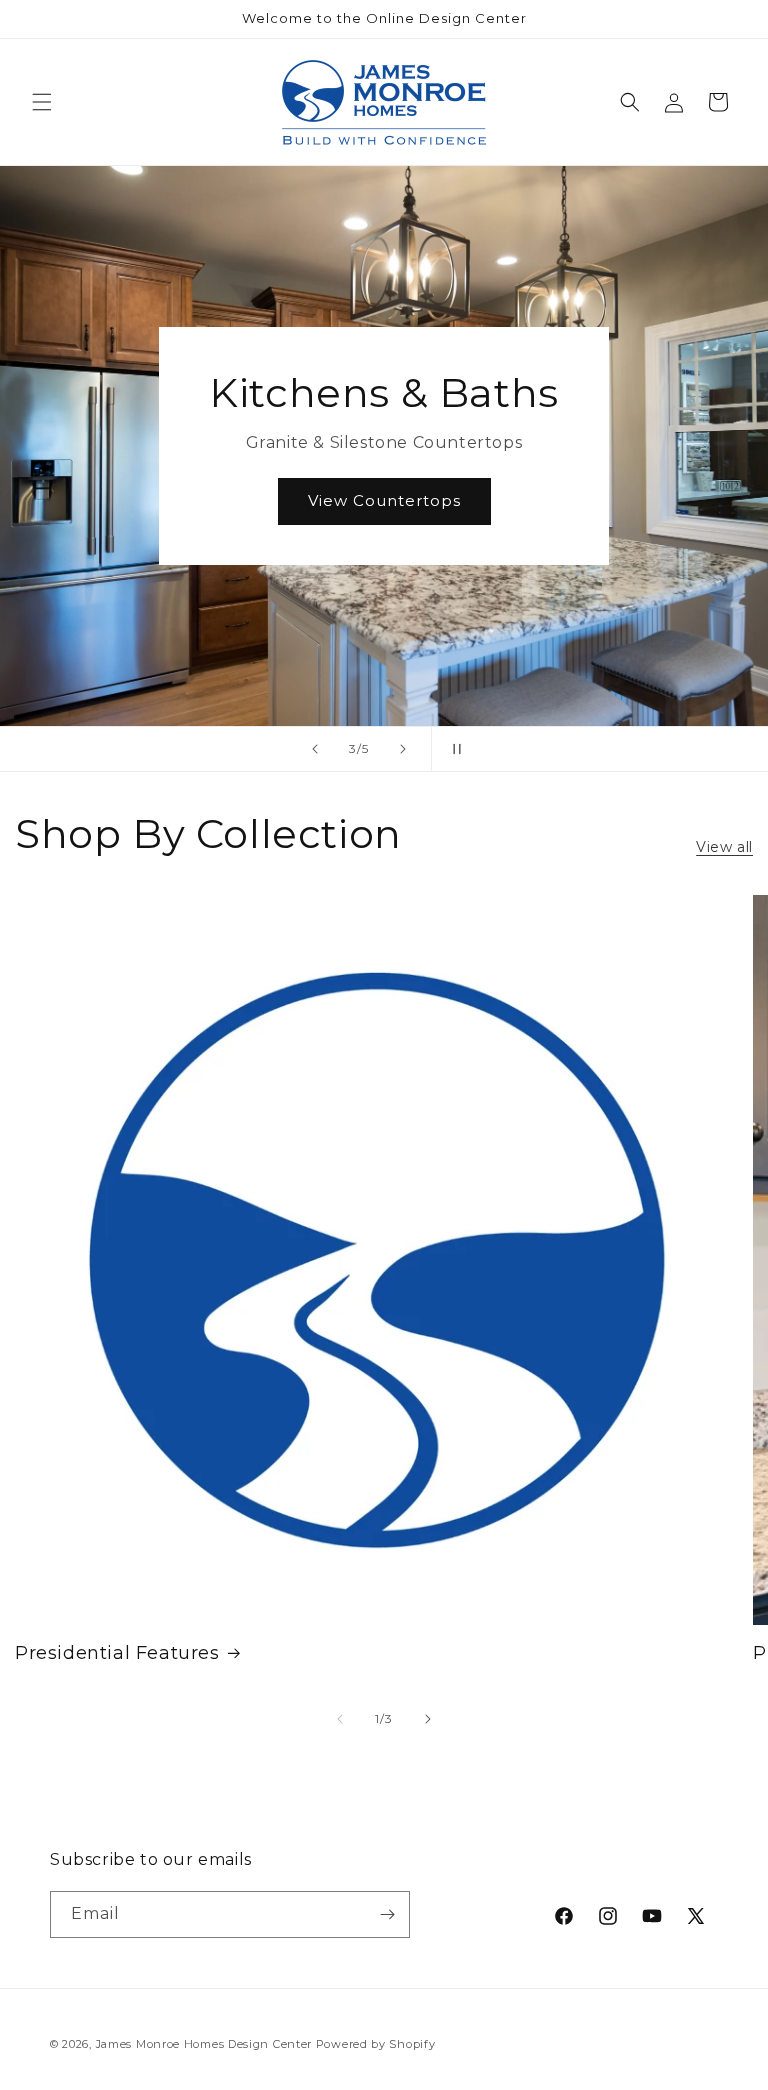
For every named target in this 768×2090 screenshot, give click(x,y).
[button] (42, 102)
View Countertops (384, 500)
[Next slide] (403, 749)
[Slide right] (428, 1719)
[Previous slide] (315, 749)
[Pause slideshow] (453, 749)
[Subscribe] (387, 1914)
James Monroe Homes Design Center (204, 2044)
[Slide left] (340, 1719)
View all (724, 847)
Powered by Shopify (376, 2044)
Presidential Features (117, 1653)
